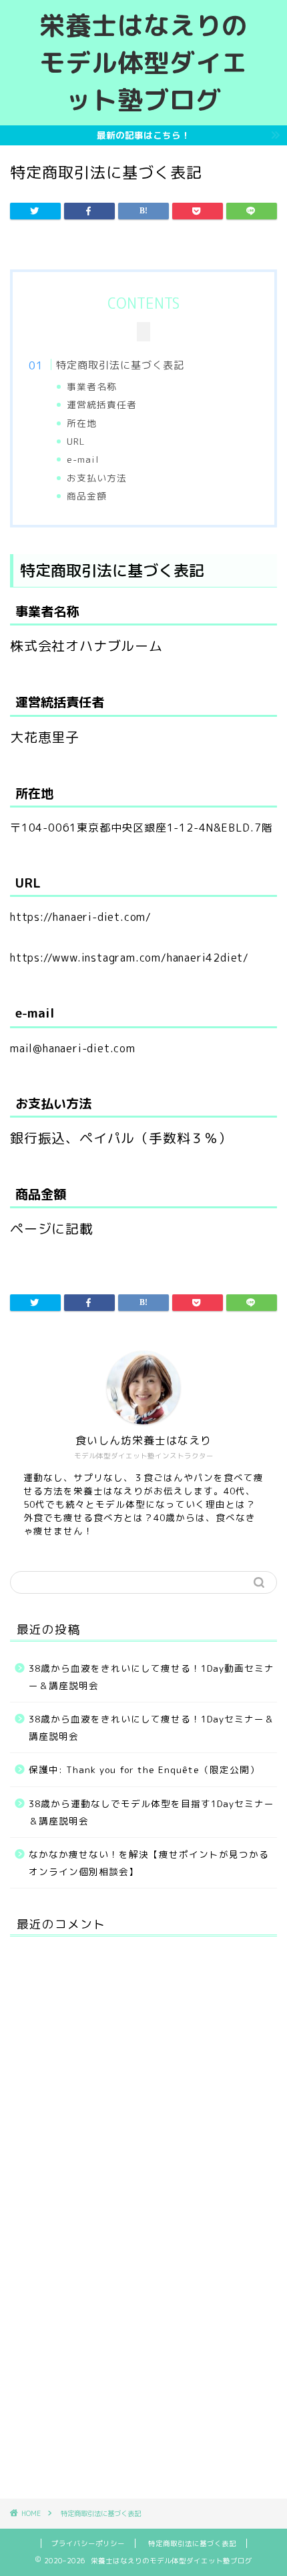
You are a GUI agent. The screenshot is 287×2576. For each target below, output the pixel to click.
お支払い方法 (97, 478)
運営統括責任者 (102, 404)
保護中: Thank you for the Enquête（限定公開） (144, 1769)
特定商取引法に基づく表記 (120, 365)
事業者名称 (92, 386)
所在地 (82, 423)
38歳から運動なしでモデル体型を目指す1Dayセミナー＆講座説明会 (152, 1812)
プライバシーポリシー (88, 2543)
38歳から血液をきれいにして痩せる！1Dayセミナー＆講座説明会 (152, 1727)
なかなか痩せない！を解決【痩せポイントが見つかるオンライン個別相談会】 (149, 1863)
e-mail (83, 459)
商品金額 (87, 496)
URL (76, 441)
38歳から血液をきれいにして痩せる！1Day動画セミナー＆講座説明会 (152, 1677)
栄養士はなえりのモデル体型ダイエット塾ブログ (143, 63)
